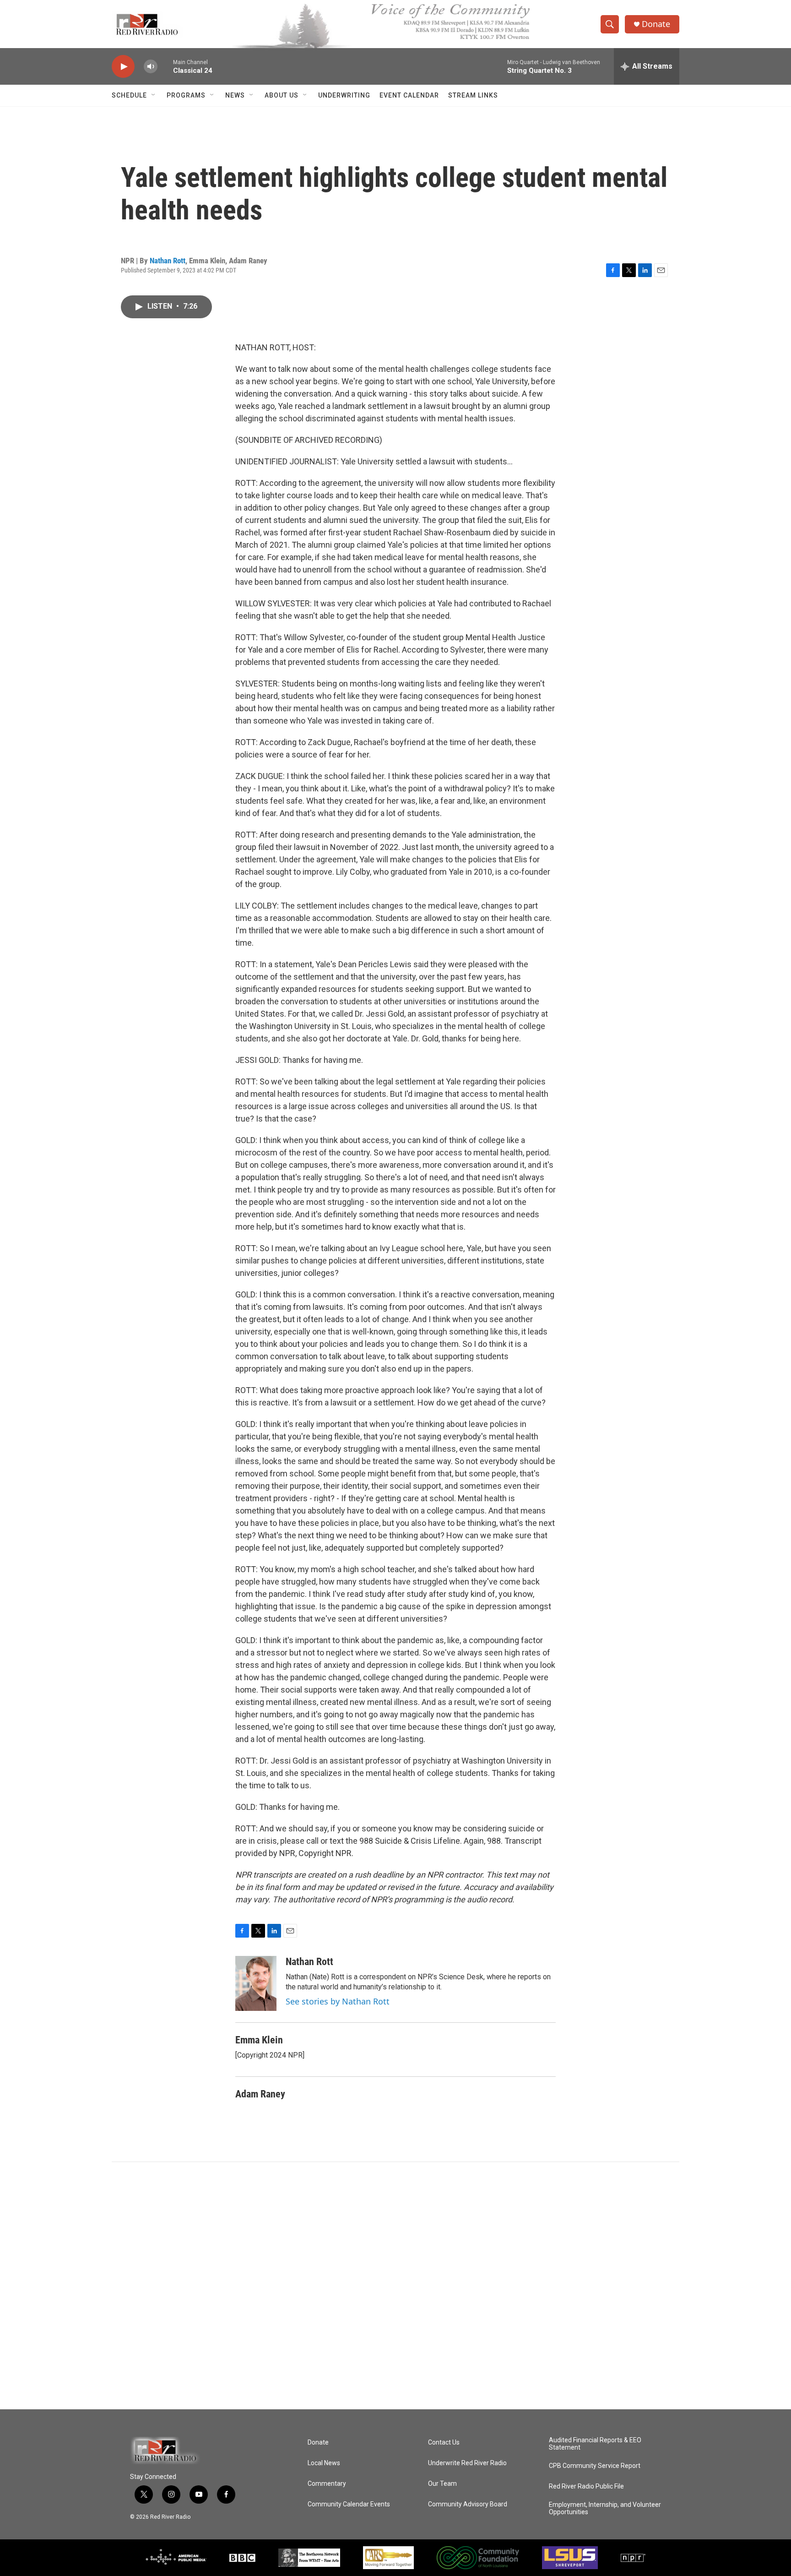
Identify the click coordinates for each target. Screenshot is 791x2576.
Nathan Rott (168, 261)
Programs (186, 95)
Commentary (327, 2484)
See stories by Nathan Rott (338, 2001)
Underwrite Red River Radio (467, 2463)
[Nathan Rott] (256, 1983)
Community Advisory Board (468, 2504)
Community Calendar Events (349, 2504)
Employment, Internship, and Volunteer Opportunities (605, 2508)
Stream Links (473, 95)
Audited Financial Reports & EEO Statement (595, 2444)
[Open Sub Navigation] (154, 95)
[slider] (165, 66)
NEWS (235, 95)
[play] (123, 67)
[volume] (151, 67)
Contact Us (444, 2443)
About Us (282, 95)
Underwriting (344, 95)
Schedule (129, 95)
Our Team (442, 2484)
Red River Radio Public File (586, 2486)
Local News (324, 2463)
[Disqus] (395, 2286)
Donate (656, 24)
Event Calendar (409, 95)
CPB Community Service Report (595, 2466)
